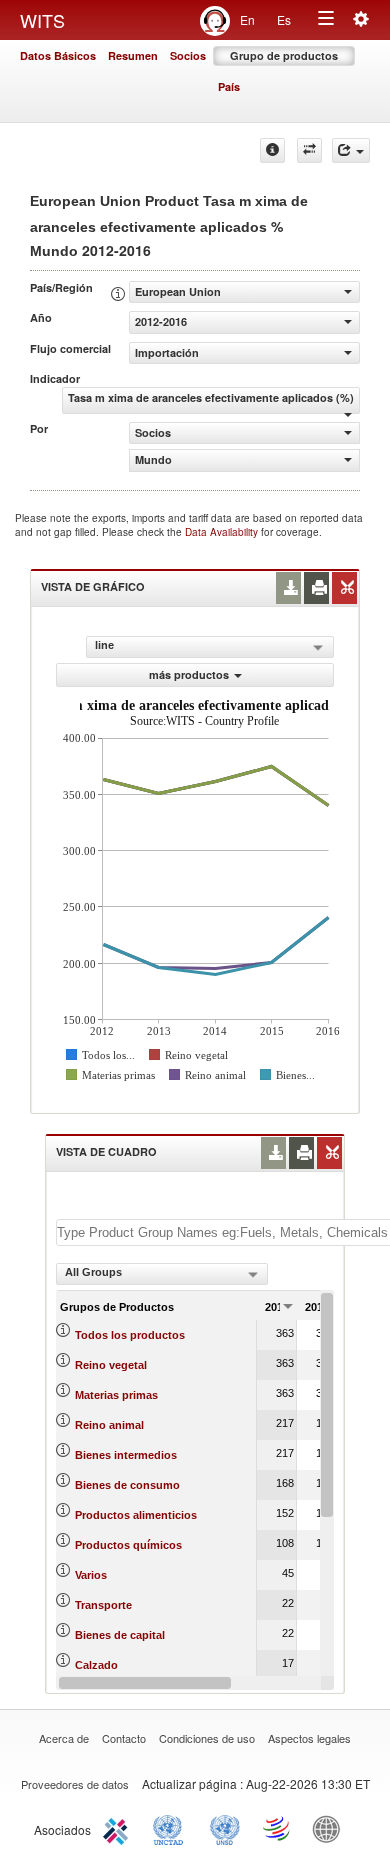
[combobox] (162, 1274)
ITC (119, 1828)
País (229, 86)
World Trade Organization (278, 1828)
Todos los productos (130, 1335)
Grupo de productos (284, 55)
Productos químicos (128, 1545)
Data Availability (223, 532)
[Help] (272, 150)
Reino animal (109, 1425)
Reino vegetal (111, 1365)
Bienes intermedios (126, 1455)
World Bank (331, 1828)
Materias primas (116, 1395)
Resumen (133, 55)
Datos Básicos (58, 55)
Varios (91, 1575)
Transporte (103, 1605)
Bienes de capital (120, 1635)
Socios (188, 55)
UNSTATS (225, 1828)
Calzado (96, 1665)
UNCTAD (172, 1828)
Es (284, 19)
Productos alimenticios (136, 1515)
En (247, 19)
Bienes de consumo (127, 1485)
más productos (189, 674)
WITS (42, 20)
